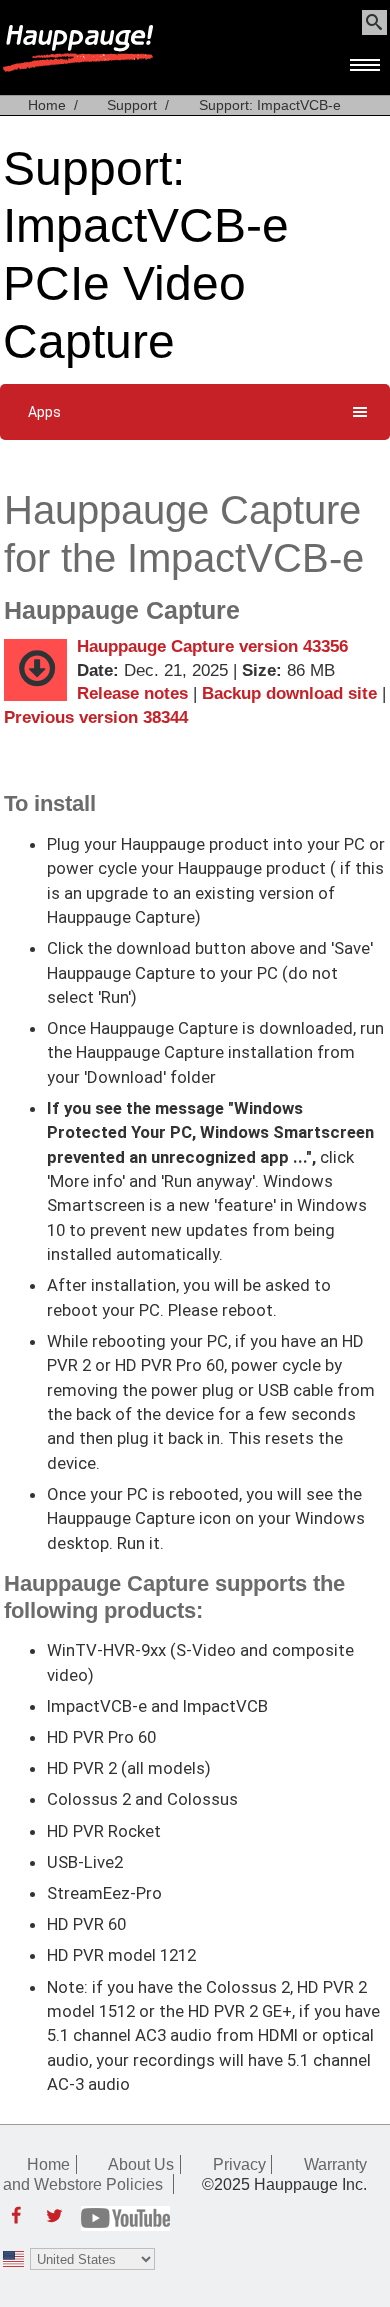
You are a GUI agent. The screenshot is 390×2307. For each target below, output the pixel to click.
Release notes (132, 693)
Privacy (239, 2163)
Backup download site (289, 693)
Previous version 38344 (96, 717)
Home (47, 105)
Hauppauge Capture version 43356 (212, 646)
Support (132, 105)
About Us (141, 2163)
